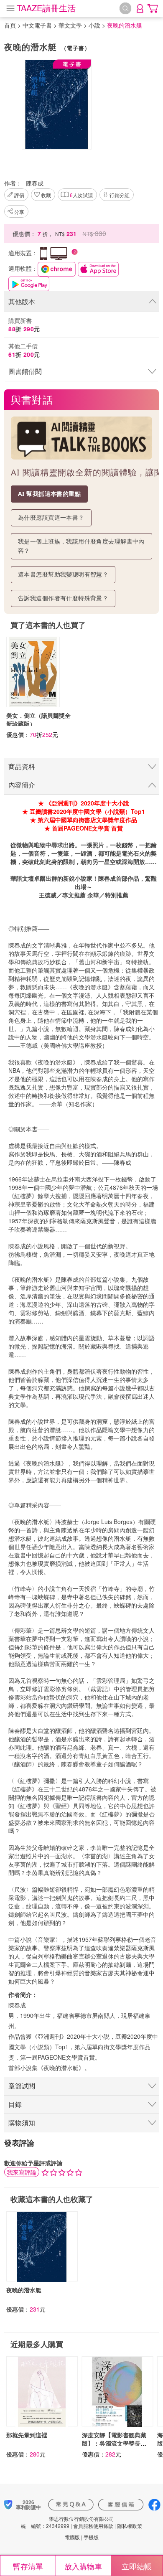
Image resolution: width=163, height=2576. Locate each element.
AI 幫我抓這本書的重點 (49, 494)
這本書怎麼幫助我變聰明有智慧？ (63, 574)
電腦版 (72, 2537)
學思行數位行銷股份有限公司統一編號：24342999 (67, 2522)
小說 (94, 25)
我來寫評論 (22, 2172)
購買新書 (24, 325)
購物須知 (22, 2123)
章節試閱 (22, 2086)
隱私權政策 (130, 2526)
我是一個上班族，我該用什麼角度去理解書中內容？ (81, 546)
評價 (19, 195)
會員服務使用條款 (93, 2526)
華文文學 (70, 25)
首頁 (10, 25)
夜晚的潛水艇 (24, 2290)
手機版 (91, 2537)
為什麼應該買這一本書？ (51, 517)
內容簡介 (22, 785)
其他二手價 (24, 350)
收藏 (46, 195)
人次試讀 (81, 195)
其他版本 (22, 301)
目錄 (15, 2104)
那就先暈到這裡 (27, 2435)
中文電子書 (37, 25)
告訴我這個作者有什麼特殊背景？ (63, 598)
